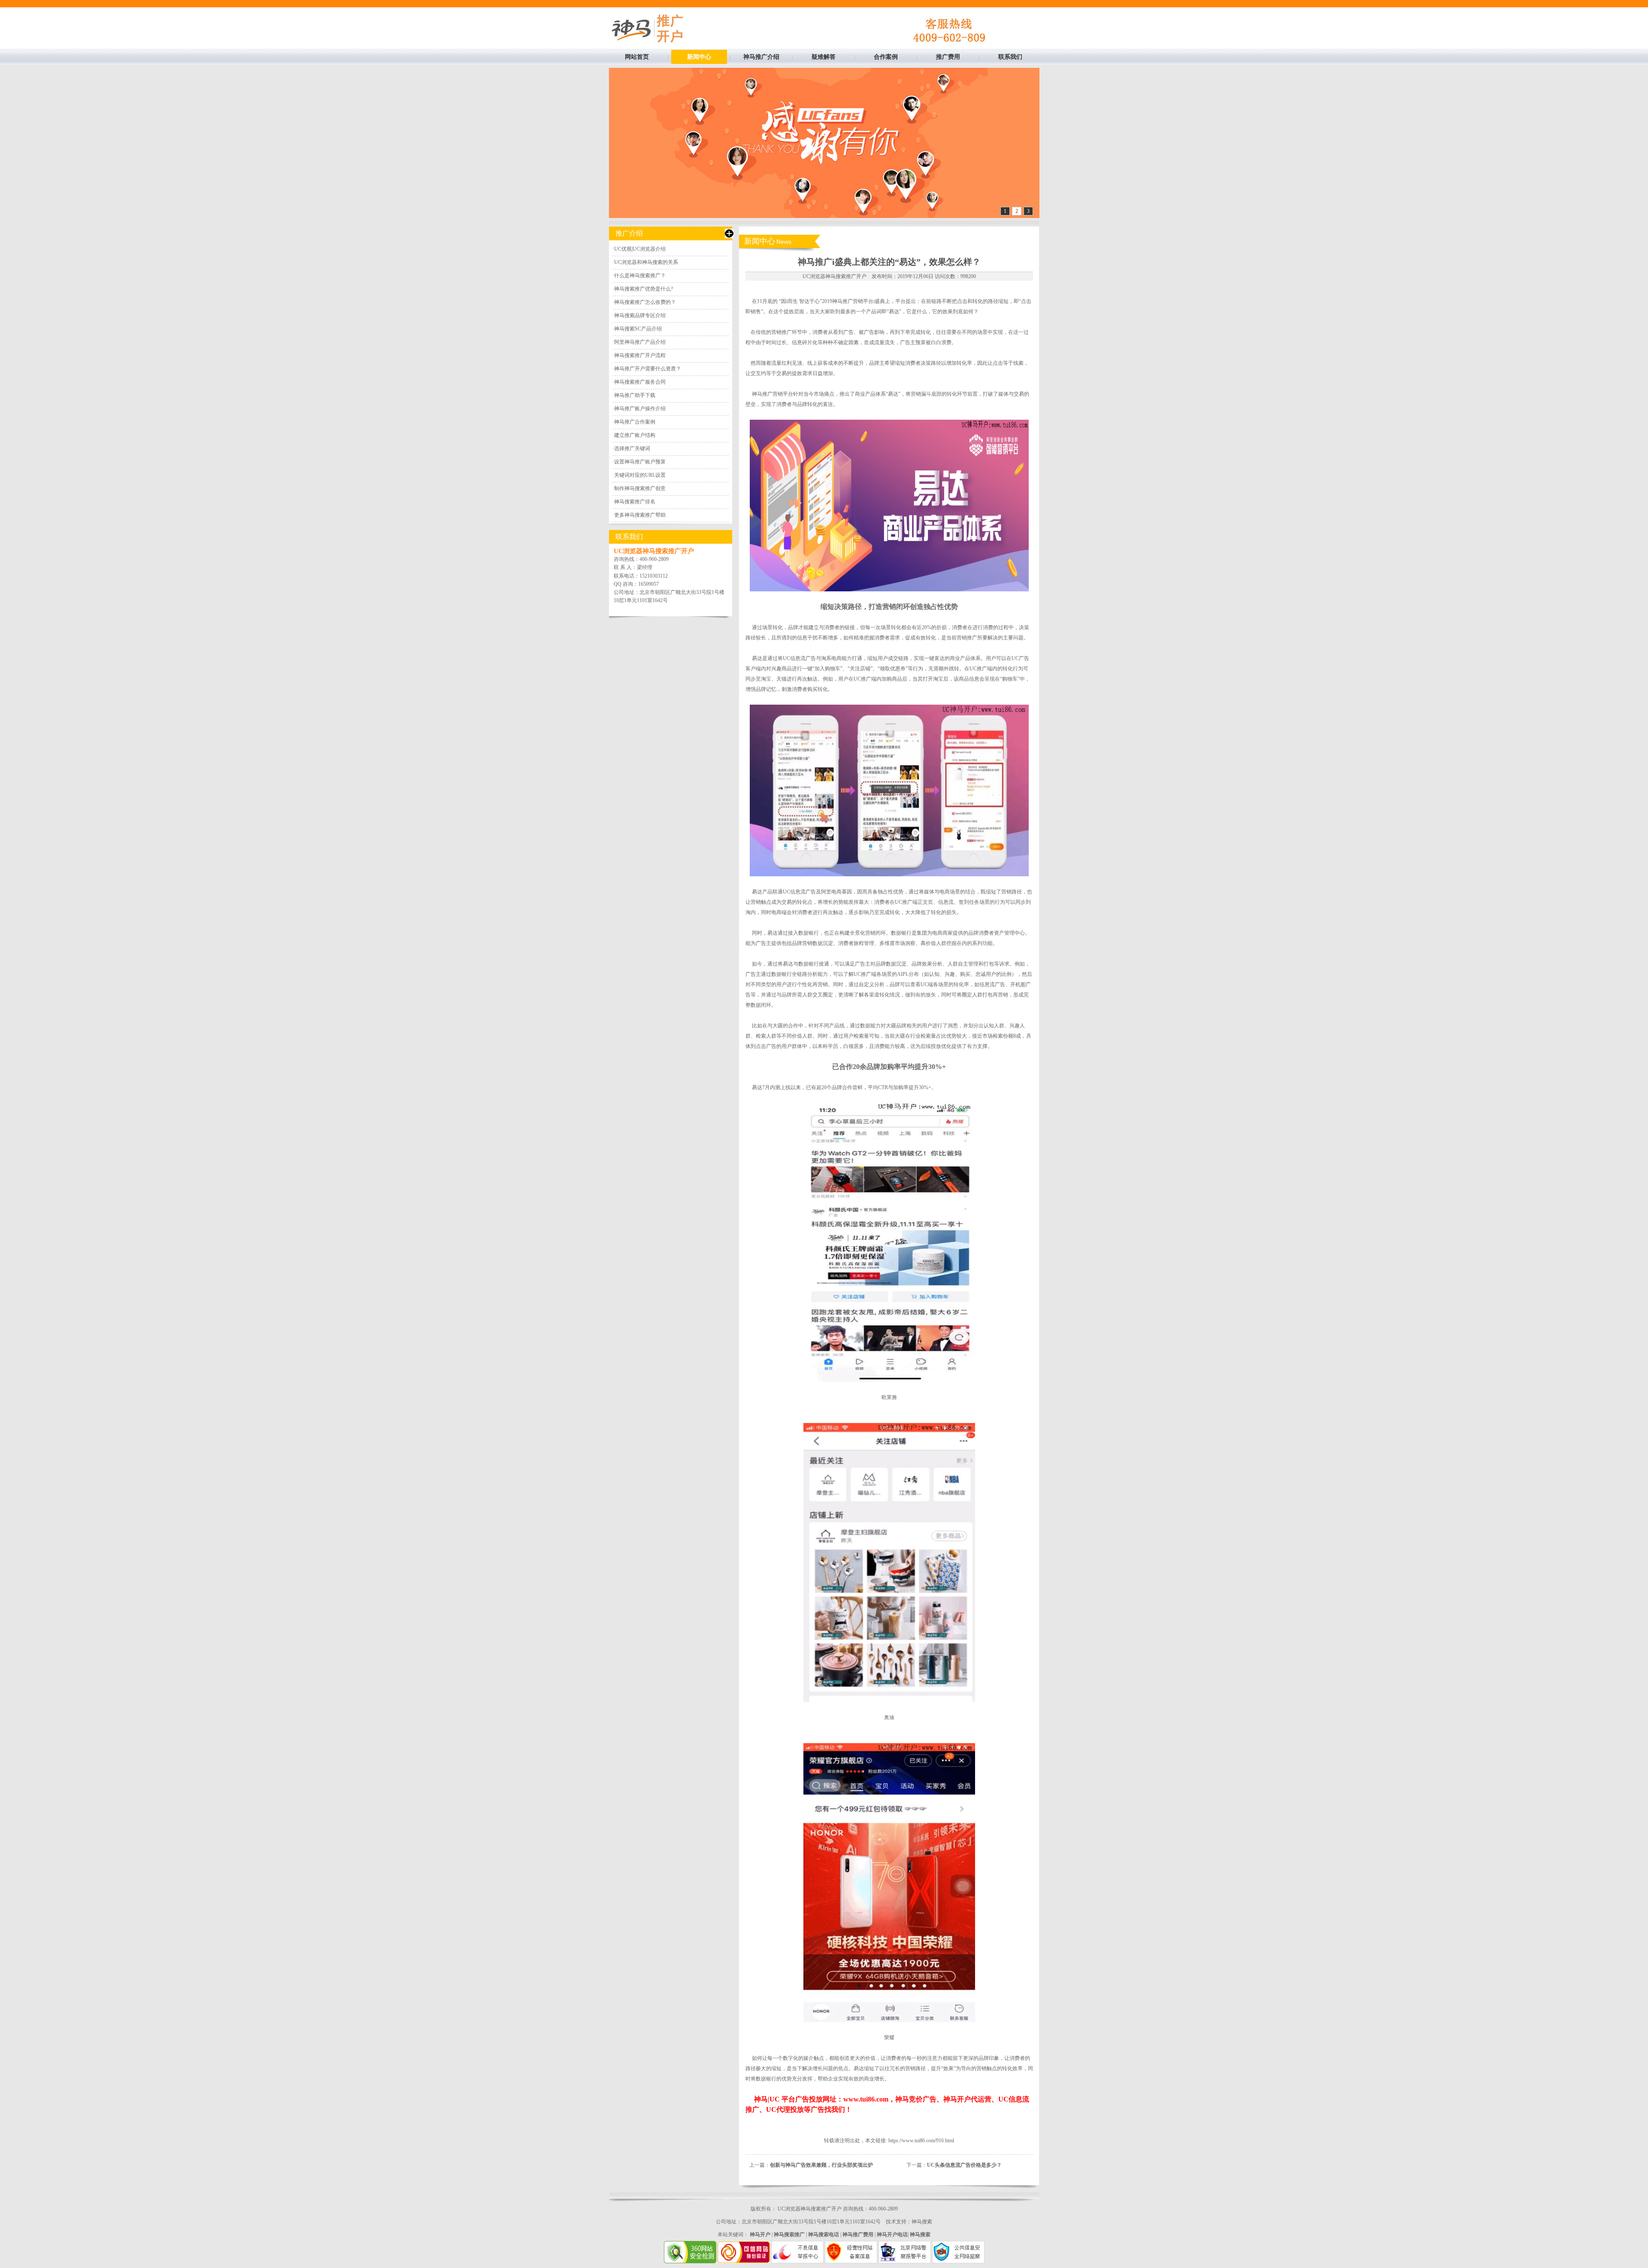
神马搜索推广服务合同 (640, 382)
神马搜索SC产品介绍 (638, 329)
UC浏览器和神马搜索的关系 (646, 262)
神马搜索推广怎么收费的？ (645, 302)
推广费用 (948, 57)
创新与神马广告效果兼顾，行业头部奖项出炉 (821, 2165)
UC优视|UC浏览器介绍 (640, 249)
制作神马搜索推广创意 (640, 488)
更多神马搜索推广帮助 (640, 515)
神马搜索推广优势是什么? (644, 289)
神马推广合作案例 (635, 422)
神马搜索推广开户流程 (640, 355)
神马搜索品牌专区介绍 (640, 315)
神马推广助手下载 (635, 395)
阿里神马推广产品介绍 (640, 342)
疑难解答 (824, 57)
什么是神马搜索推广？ (640, 276)
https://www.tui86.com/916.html (921, 2141)
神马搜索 (922, 2222)
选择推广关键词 (632, 448)
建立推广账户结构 (635, 435)
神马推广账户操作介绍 (640, 409)
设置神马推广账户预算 (640, 462)
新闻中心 (699, 57)
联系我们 (1010, 57)
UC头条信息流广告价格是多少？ (964, 2165)
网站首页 (637, 57)
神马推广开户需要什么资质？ (648, 369)
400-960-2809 (654, 559)
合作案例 (886, 57)
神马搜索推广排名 (635, 502)
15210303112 (654, 576)
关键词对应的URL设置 (640, 475)
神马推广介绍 (761, 57)
